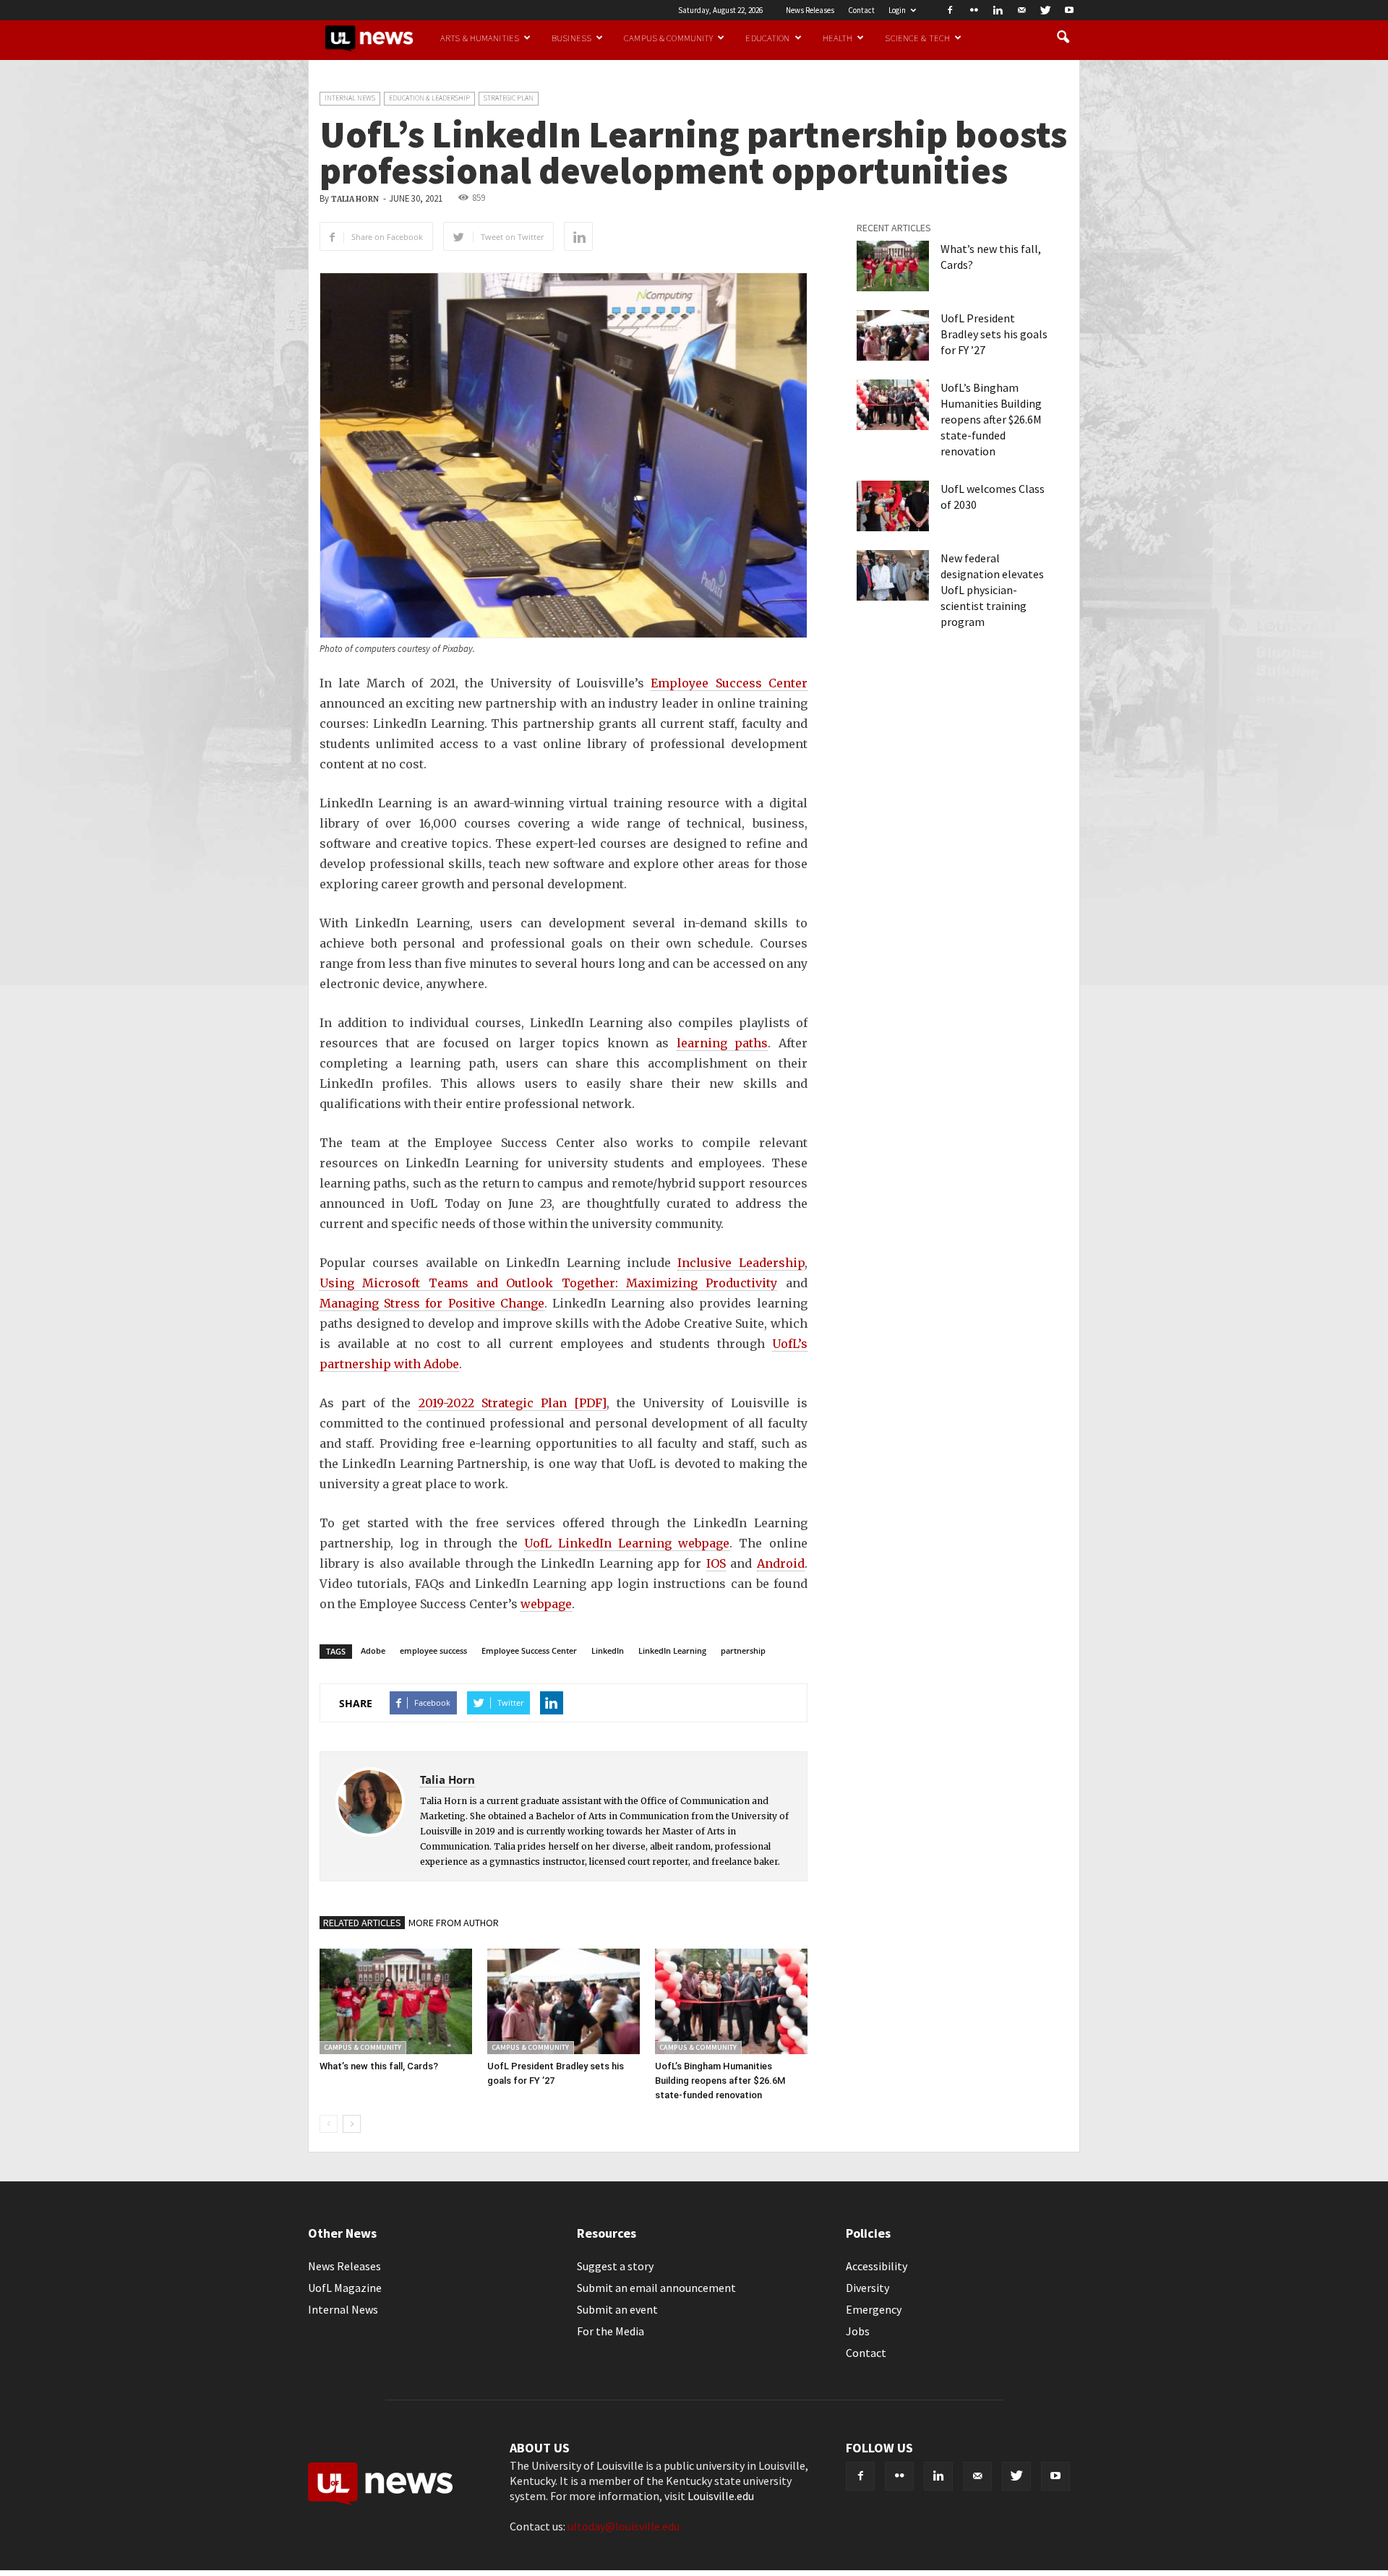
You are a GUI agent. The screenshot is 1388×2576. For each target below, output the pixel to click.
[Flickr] (974, 10)
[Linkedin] (998, 10)
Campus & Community (668, 38)
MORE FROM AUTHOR (454, 1923)
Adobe (373, 1650)
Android (781, 1563)
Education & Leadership (429, 98)
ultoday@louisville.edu (624, 2526)
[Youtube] (1069, 10)
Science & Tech (917, 38)
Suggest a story (615, 2266)
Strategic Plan (509, 98)
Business (571, 38)
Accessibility (877, 2266)
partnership (743, 1650)
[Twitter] (1045, 10)
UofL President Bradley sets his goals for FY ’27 (994, 334)
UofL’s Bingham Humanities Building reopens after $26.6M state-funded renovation (720, 2081)
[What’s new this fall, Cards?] (396, 2001)
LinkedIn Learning (672, 1650)
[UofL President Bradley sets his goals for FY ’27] (564, 2001)
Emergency (874, 2309)
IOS (716, 1563)
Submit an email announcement (656, 2288)
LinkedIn (608, 1650)
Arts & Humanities (480, 38)
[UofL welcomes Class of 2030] (893, 506)
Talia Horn (355, 199)
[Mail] (1021, 10)
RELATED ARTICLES (362, 1923)
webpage (546, 1604)
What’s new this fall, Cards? (379, 2066)
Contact (861, 10)
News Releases (810, 10)
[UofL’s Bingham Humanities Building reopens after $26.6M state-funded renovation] (731, 2001)
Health (838, 38)
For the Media (611, 2331)
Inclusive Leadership (741, 1263)
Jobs (858, 2331)
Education (767, 38)
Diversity (867, 2288)
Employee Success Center (729, 683)
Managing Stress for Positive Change (432, 1303)
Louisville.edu (721, 2496)
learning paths (723, 1043)
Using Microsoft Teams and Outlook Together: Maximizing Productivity (548, 1283)
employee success (433, 1650)
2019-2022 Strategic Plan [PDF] (513, 1403)
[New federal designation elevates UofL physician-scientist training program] (893, 575)
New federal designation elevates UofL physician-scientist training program (992, 590)
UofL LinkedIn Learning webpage (627, 1543)
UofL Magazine (345, 2288)
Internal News (350, 98)
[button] (1063, 38)
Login (897, 10)
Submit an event (617, 2309)
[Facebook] (950, 10)
